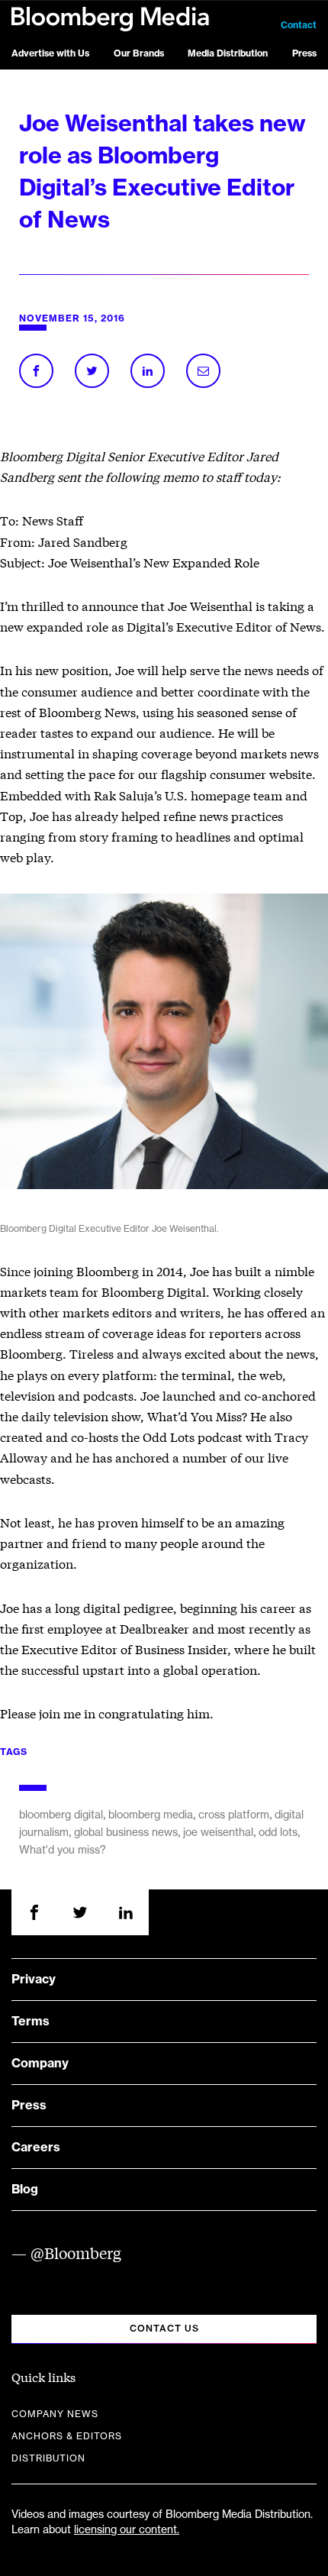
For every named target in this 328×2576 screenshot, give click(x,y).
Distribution (48, 2458)
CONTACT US (164, 2329)
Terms (31, 2022)
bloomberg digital (61, 1815)
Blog (25, 2190)
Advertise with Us (50, 53)
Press (304, 53)
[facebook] (34, 1912)
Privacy (34, 1980)
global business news (126, 1833)
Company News (55, 2414)
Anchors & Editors (67, 2436)
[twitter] (80, 1912)
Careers (36, 2148)
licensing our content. (127, 2530)
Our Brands (139, 53)
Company (40, 2064)
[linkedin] (126, 1912)
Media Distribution (228, 53)
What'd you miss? (63, 1850)
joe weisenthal (218, 1833)
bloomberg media (151, 1815)
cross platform (234, 1815)
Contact (299, 25)
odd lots (278, 1833)
